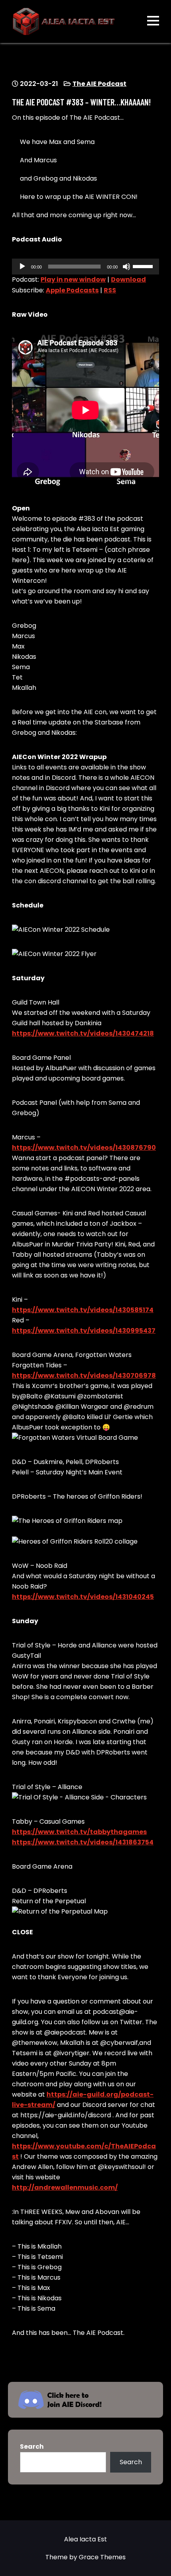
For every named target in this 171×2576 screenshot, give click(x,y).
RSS (110, 290)
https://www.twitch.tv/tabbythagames (79, 1832)
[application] (85, 267)
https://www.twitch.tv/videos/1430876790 (84, 1148)
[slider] (144, 266)
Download (128, 279)
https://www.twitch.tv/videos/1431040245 (83, 1597)
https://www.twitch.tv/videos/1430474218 (83, 1033)
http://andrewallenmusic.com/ (65, 2188)
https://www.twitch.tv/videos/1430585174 (83, 1310)
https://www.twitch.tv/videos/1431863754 (83, 1842)
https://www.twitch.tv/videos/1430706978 (84, 1376)
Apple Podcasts (72, 290)
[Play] (22, 267)
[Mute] (126, 267)
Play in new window (73, 279)
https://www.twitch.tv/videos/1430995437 (84, 1331)
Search (32, 2447)
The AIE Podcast (99, 84)
